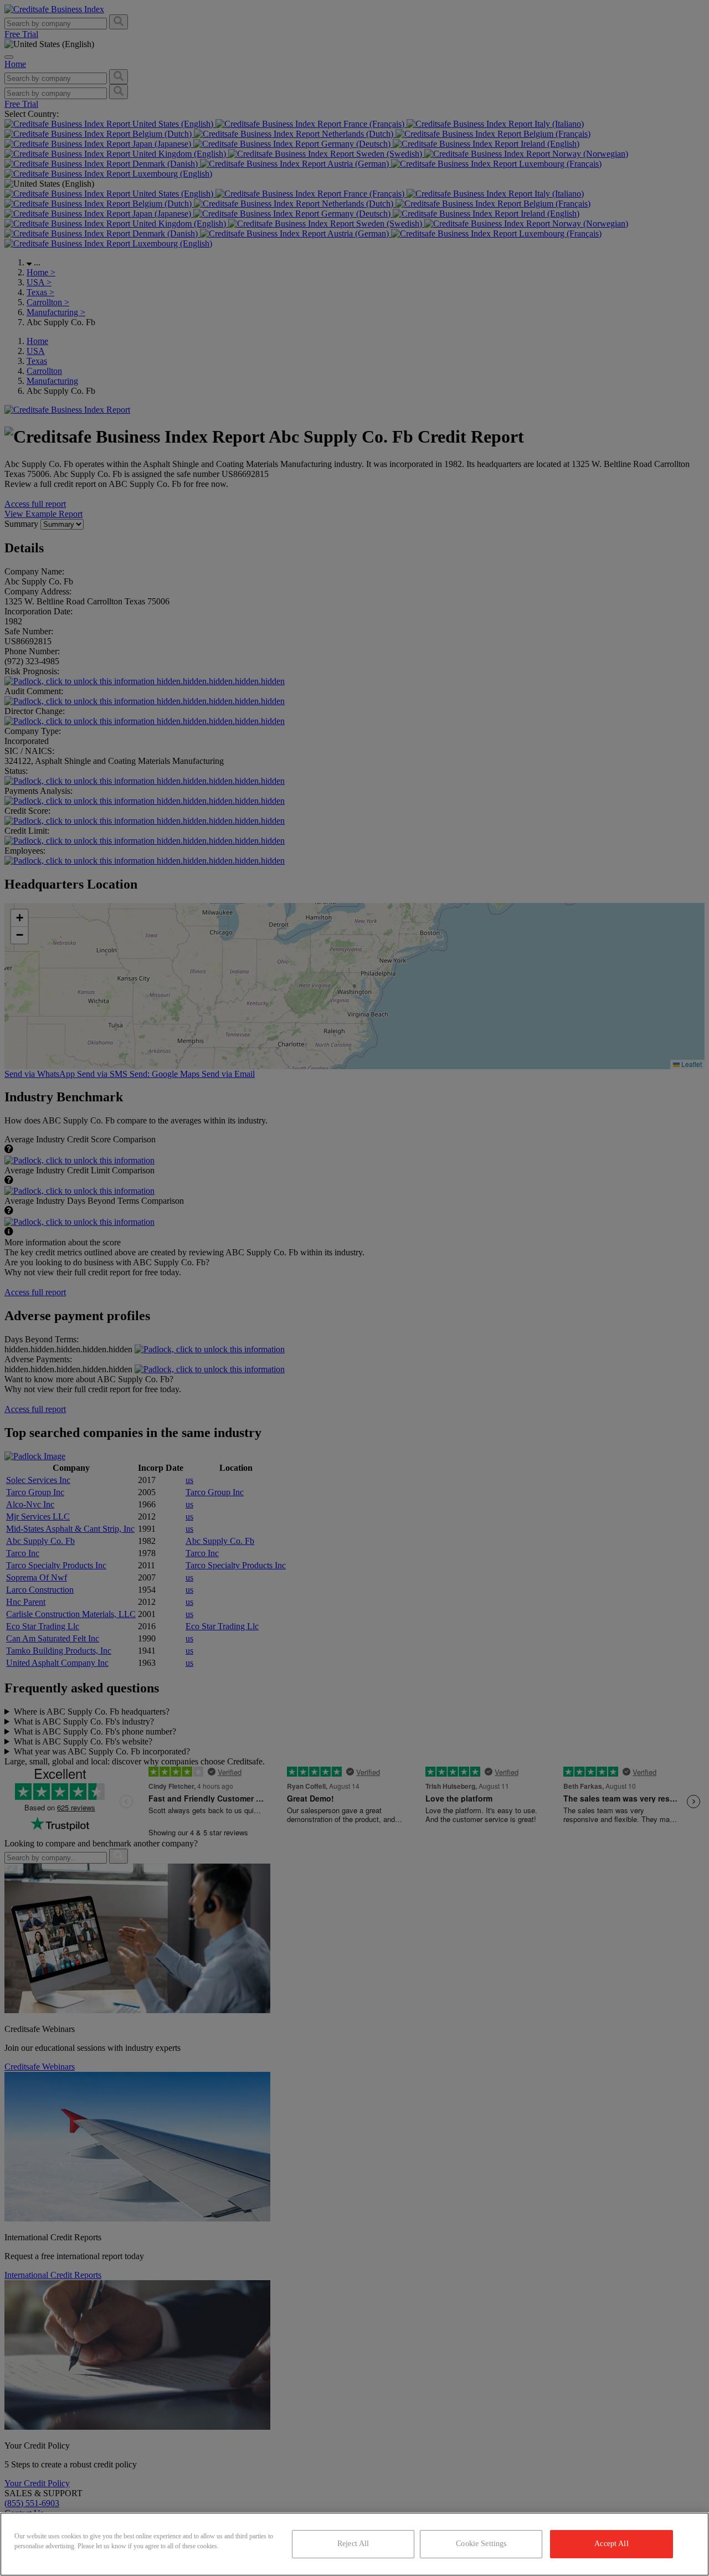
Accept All (611, 2544)
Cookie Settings (481, 2544)
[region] (354, 2544)
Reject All (353, 2544)
